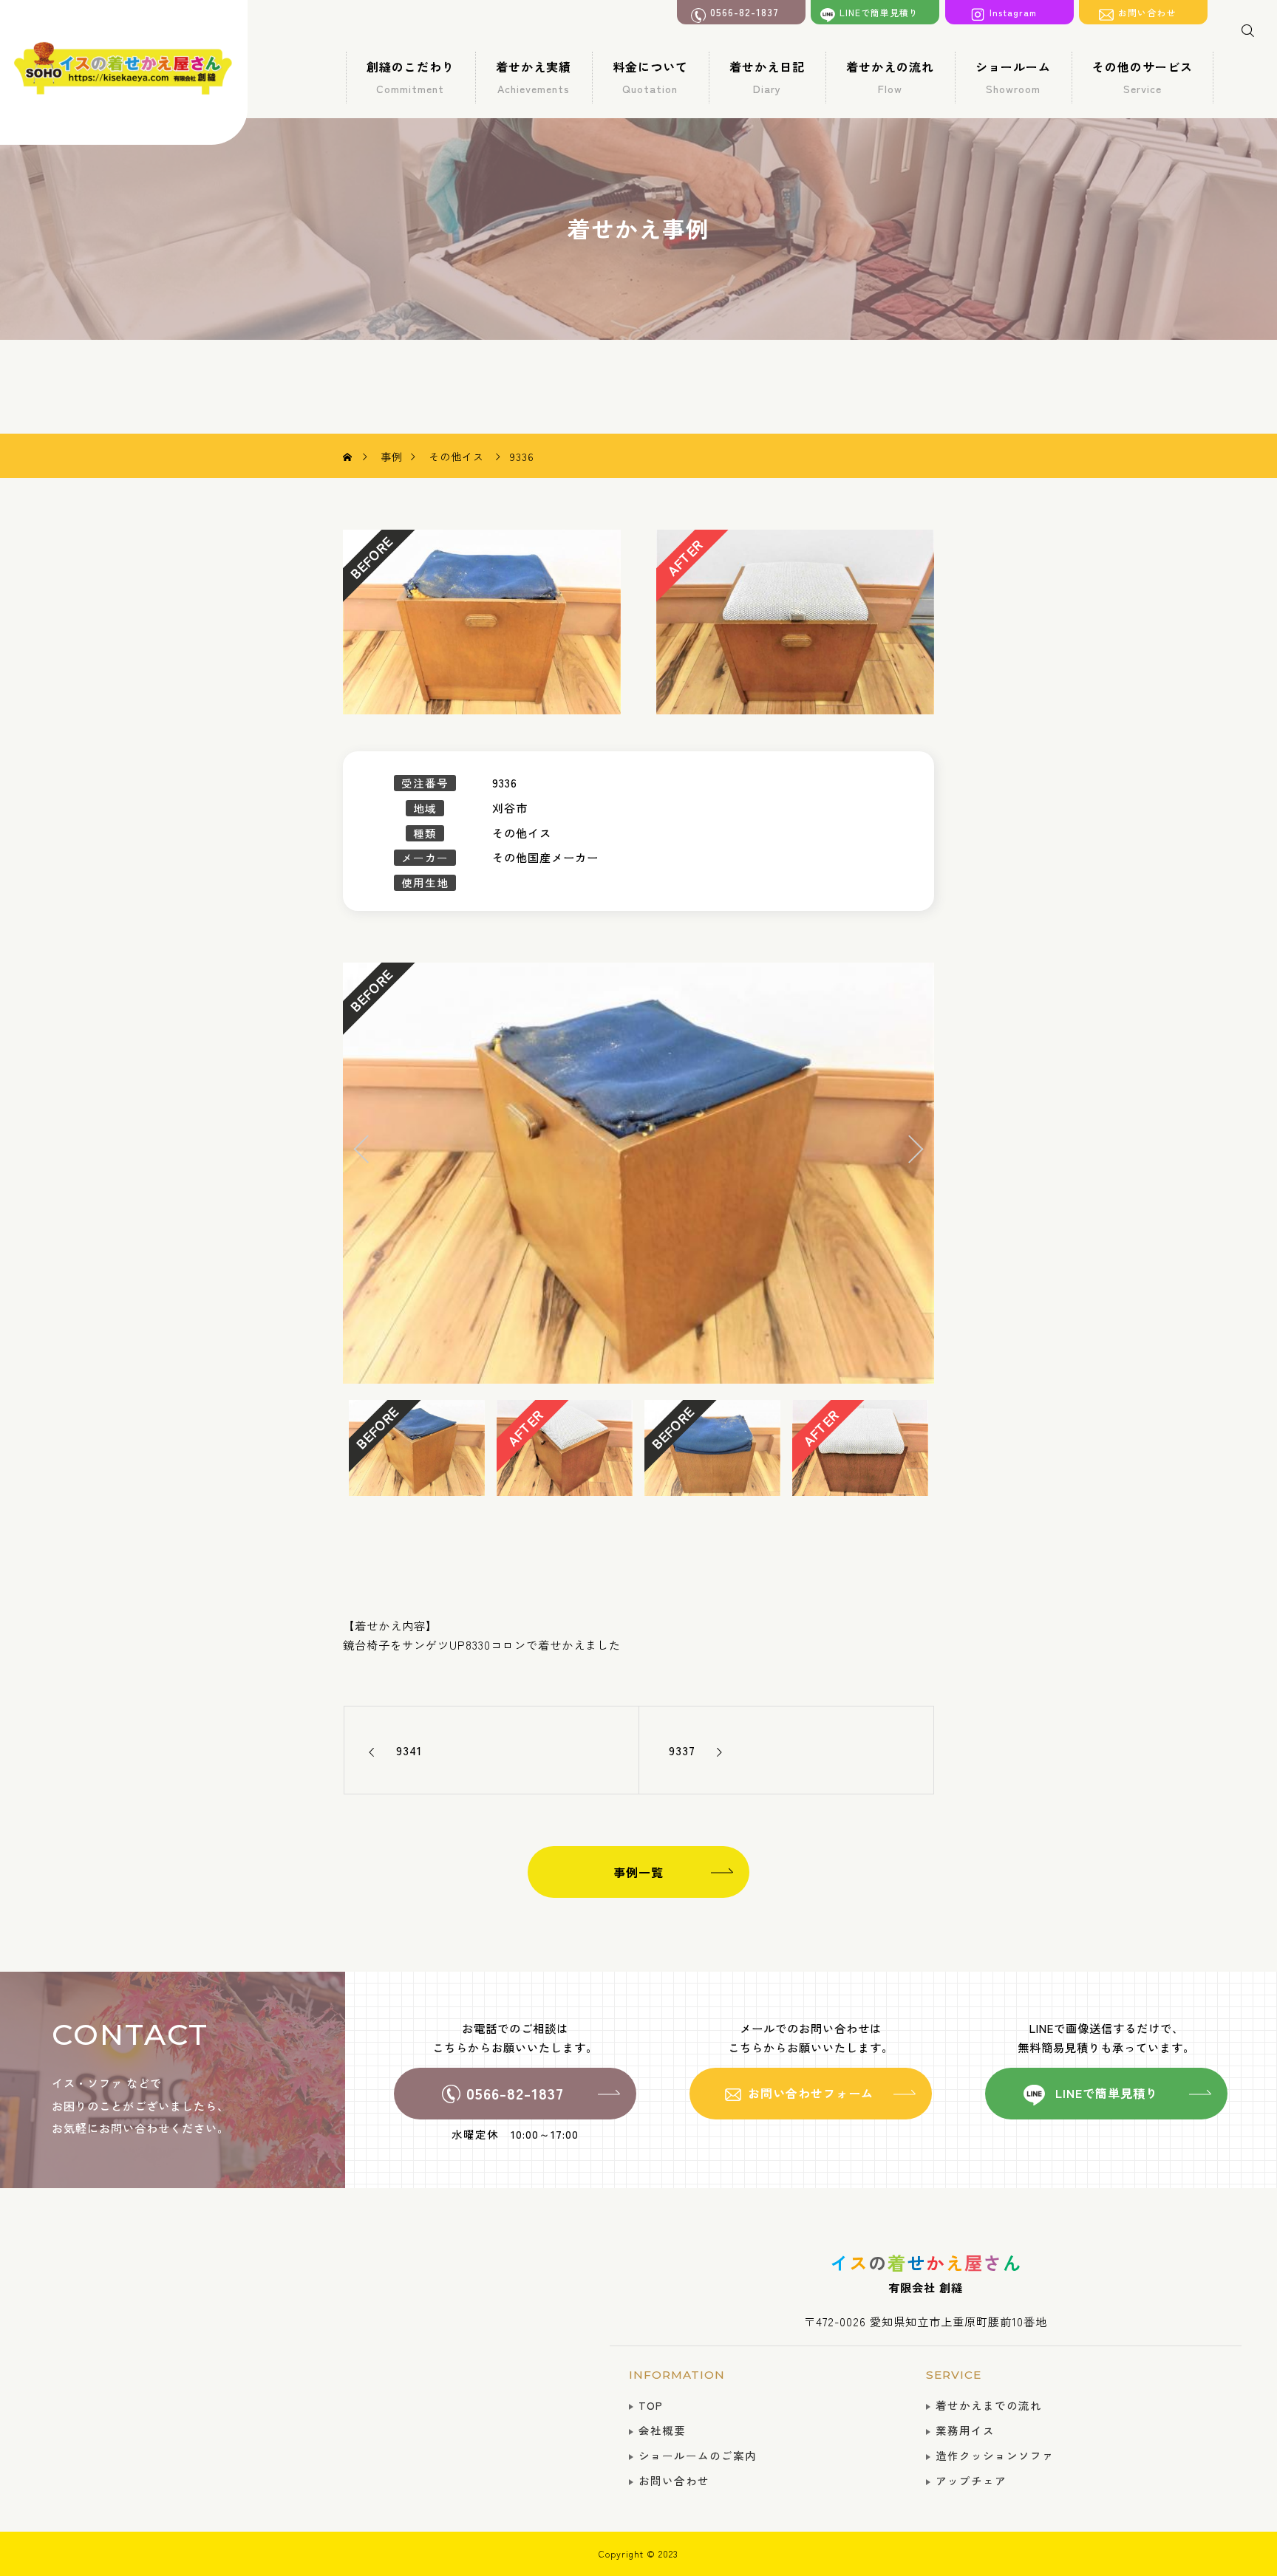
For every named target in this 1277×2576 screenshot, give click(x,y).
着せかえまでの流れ (989, 2405)
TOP (651, 2405)
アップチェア (971, 2480)
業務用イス (965, 2430)
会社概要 (662, 2430)
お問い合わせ (674, 2480)
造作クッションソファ (995, 2455)
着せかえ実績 (534, 77)
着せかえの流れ (890, 77)
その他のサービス (1143, 77)
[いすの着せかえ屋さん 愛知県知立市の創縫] (123, 72)
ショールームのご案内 (698, 2455)
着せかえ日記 (767, 77)
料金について (650, 77)
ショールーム (1013, 77)
